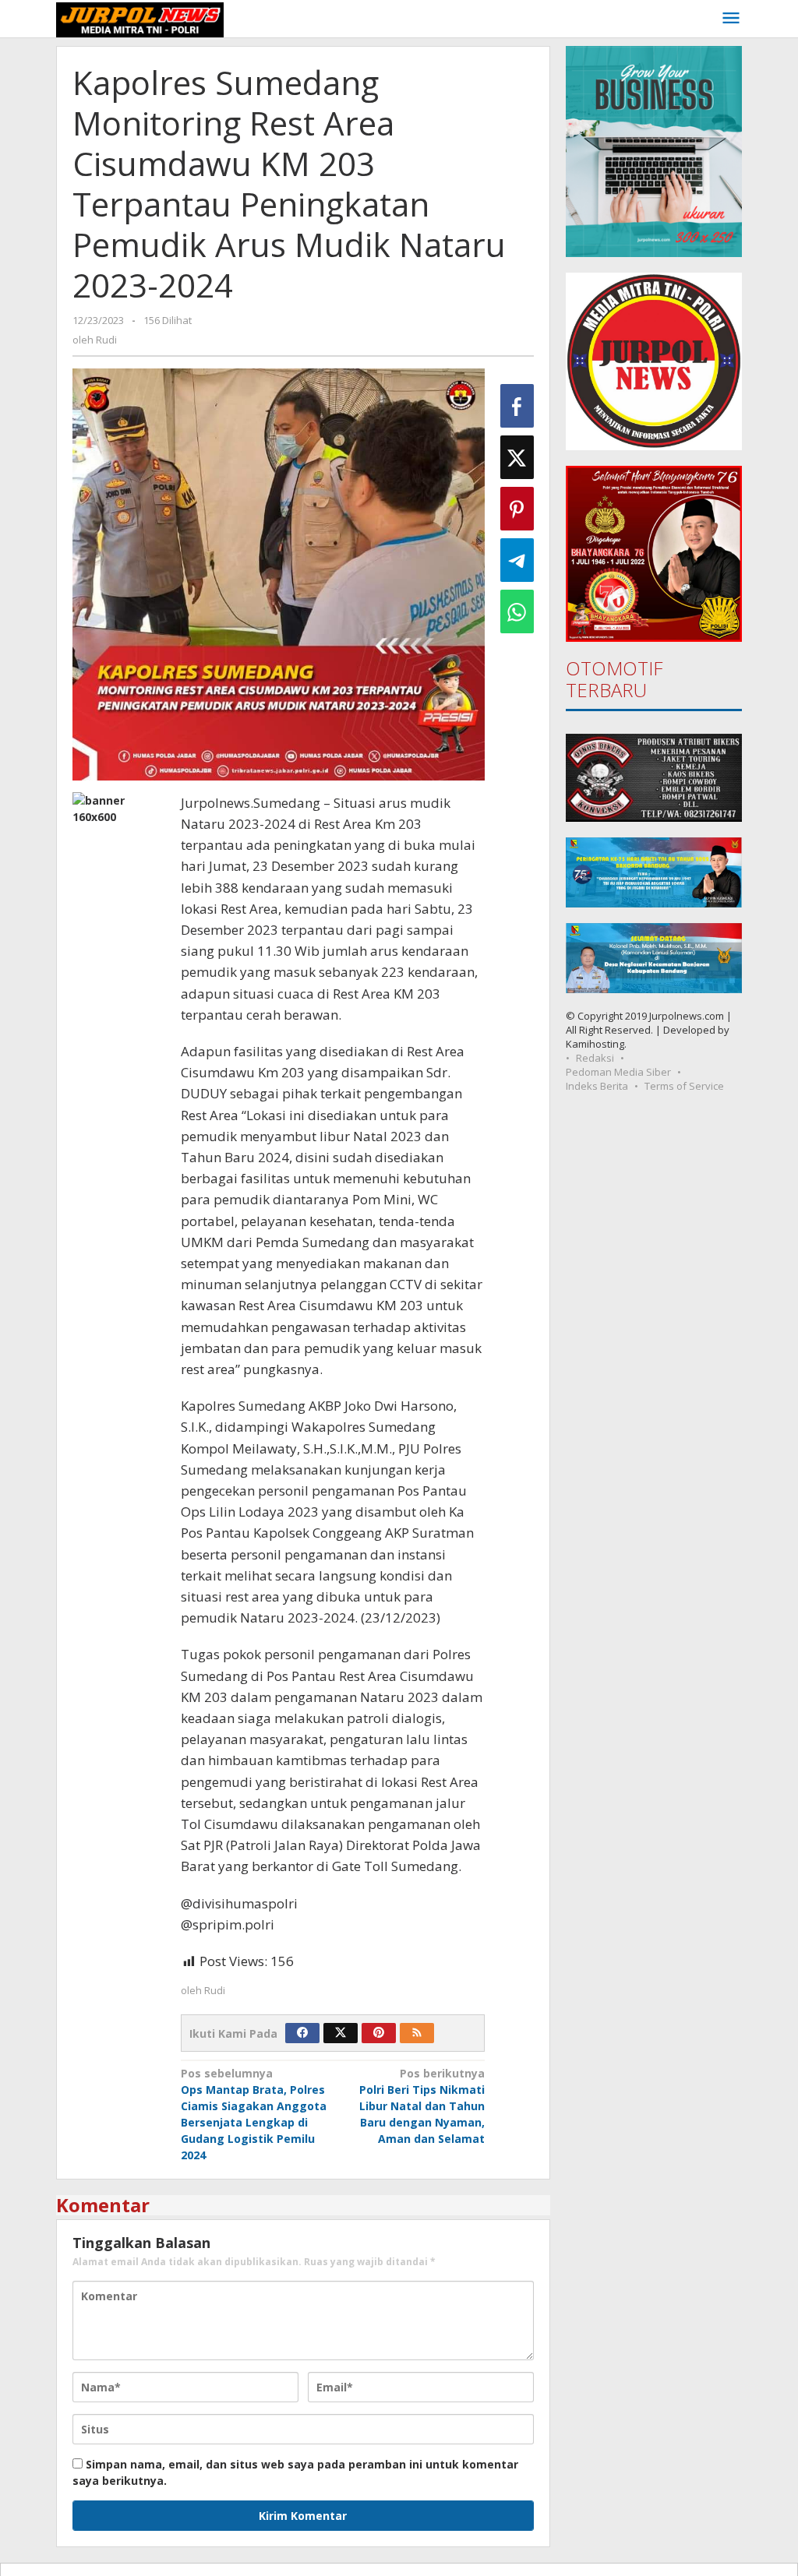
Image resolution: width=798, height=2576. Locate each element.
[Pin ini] (517, 509)
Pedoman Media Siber (618, 1072)
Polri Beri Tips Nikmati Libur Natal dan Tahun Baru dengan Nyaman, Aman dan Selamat (422, 2106)
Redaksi (595, 1058)
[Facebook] (302, 2033)
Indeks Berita (597, 1086)
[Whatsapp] (517, 611)
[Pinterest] (379, 2033)
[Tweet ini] (517, 457)
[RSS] (417, 2033)
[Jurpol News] (140, 18)
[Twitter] (341, 2033)
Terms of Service (684, 1086)
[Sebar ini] (517, 406)
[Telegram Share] (517, 560)
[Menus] (731, 19)
